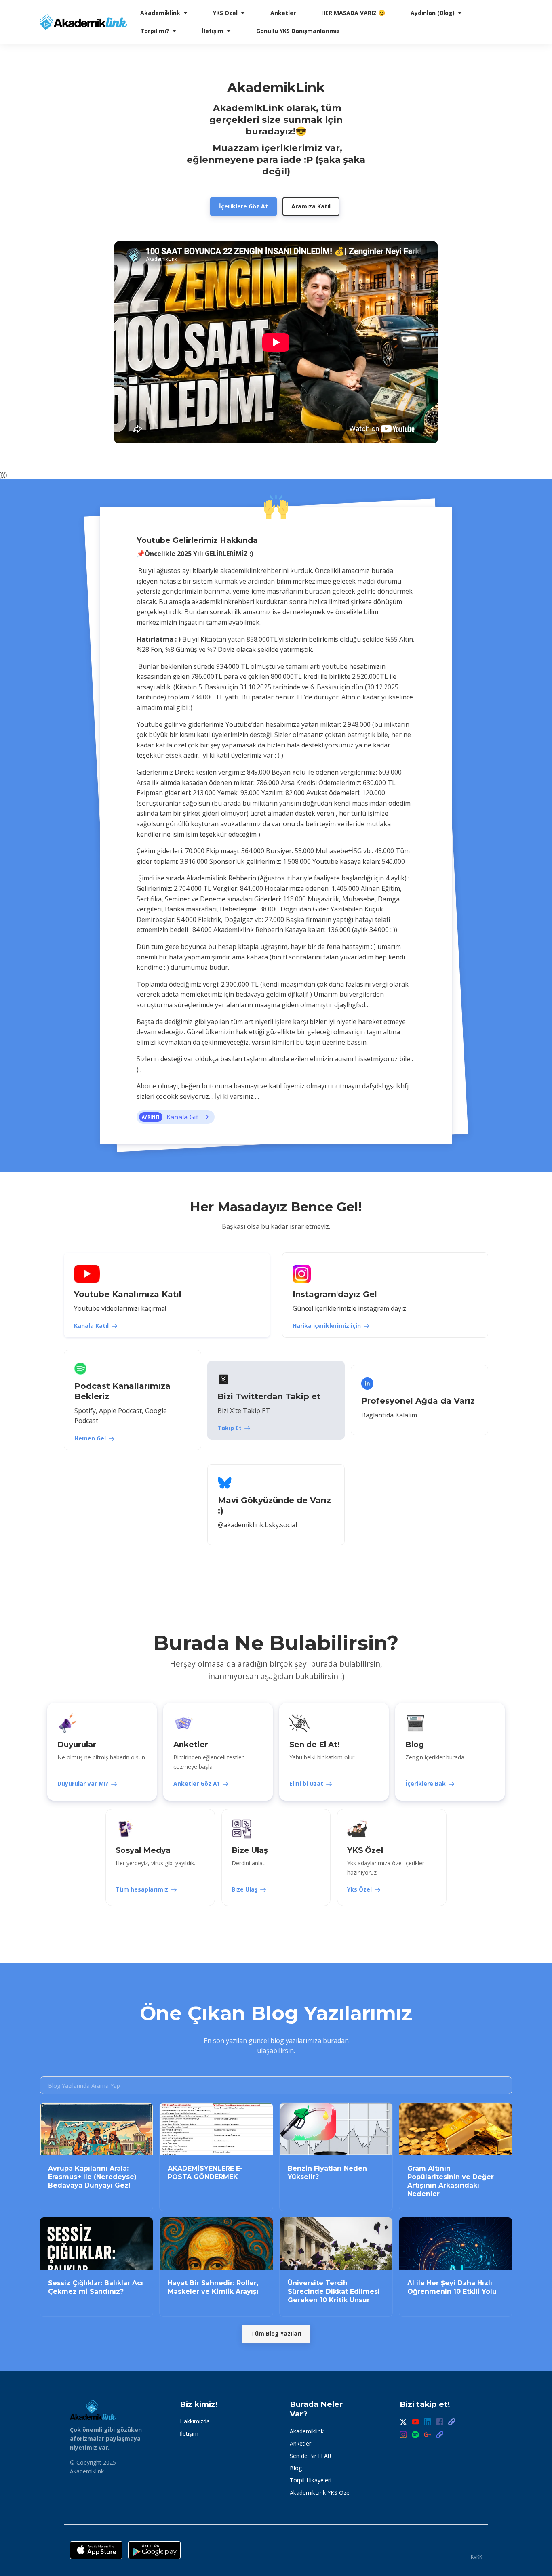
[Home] (85, 22)
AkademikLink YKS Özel (320, 2493)
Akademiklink (307, 2431)
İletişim (189, 2434)
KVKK (476, 2557)
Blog (296, 2468)
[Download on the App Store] (96, 2550)
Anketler (300, 2443)
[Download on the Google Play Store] (154, 2550)
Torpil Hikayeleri (311, 2480)
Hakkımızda (195, 2421)
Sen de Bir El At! (310, 2456)
